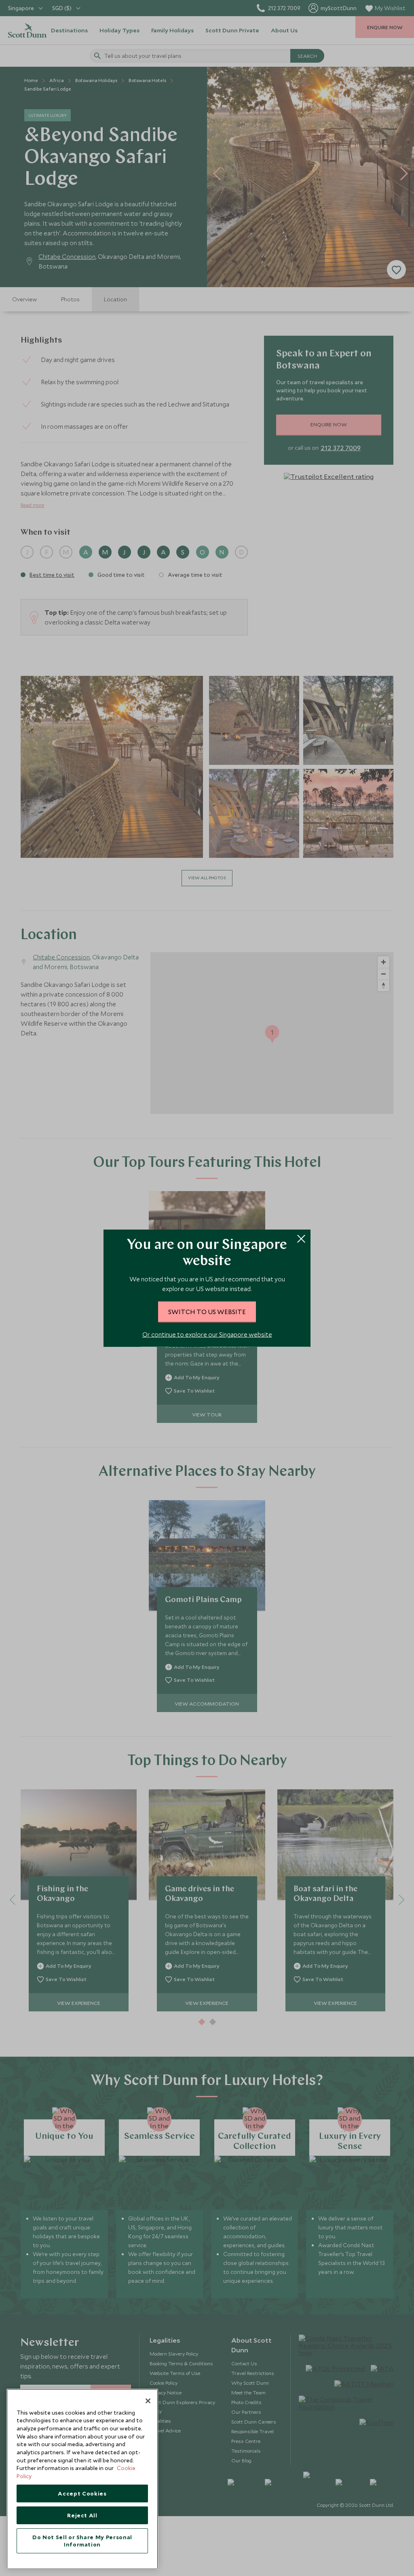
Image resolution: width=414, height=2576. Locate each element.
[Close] (148, 2401)
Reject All (82, 2515)
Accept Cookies (82, 2493)
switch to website (207, 1312)
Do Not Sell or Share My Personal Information (82, 2541)
